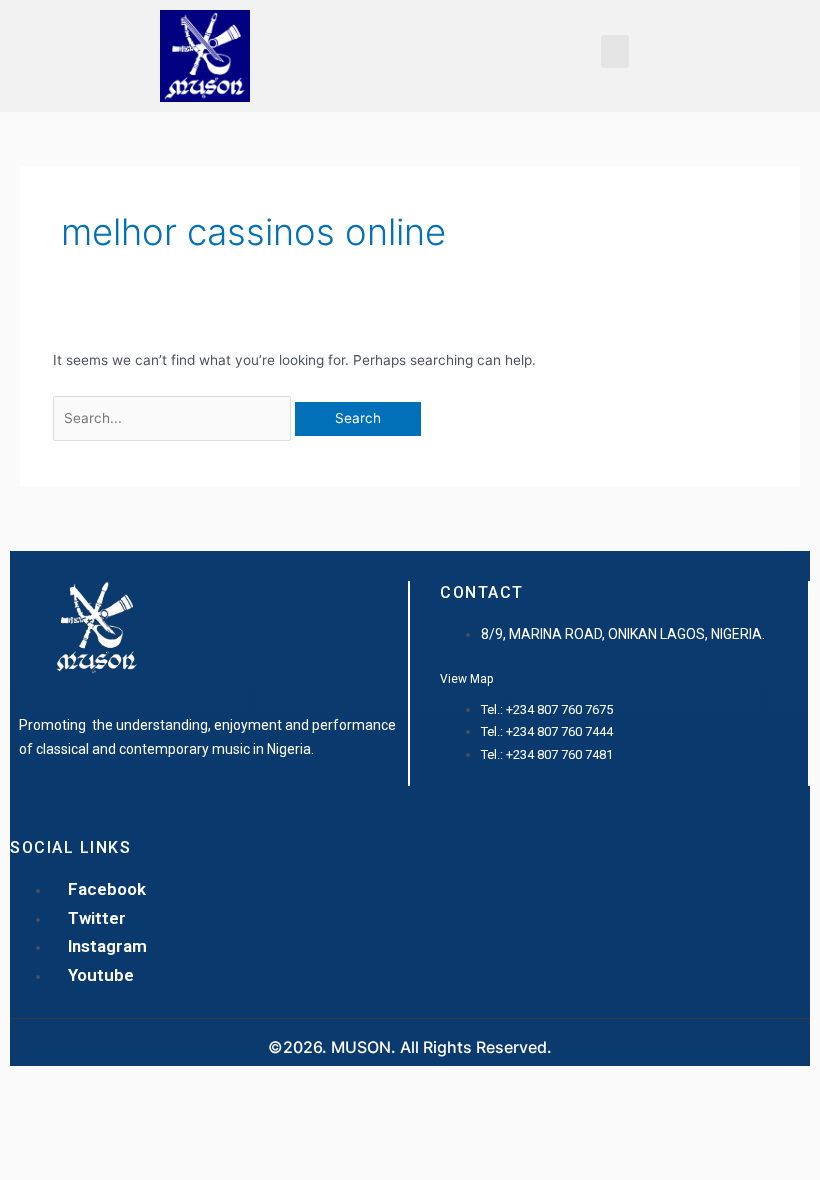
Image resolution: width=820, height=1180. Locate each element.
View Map (466, 679)
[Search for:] (174, 418)
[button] (615, 51)
